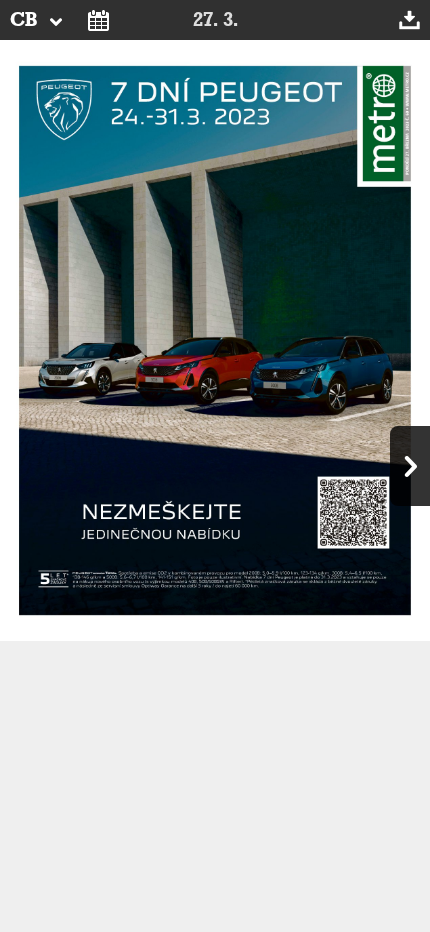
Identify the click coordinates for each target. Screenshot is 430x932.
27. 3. (215, 20)
